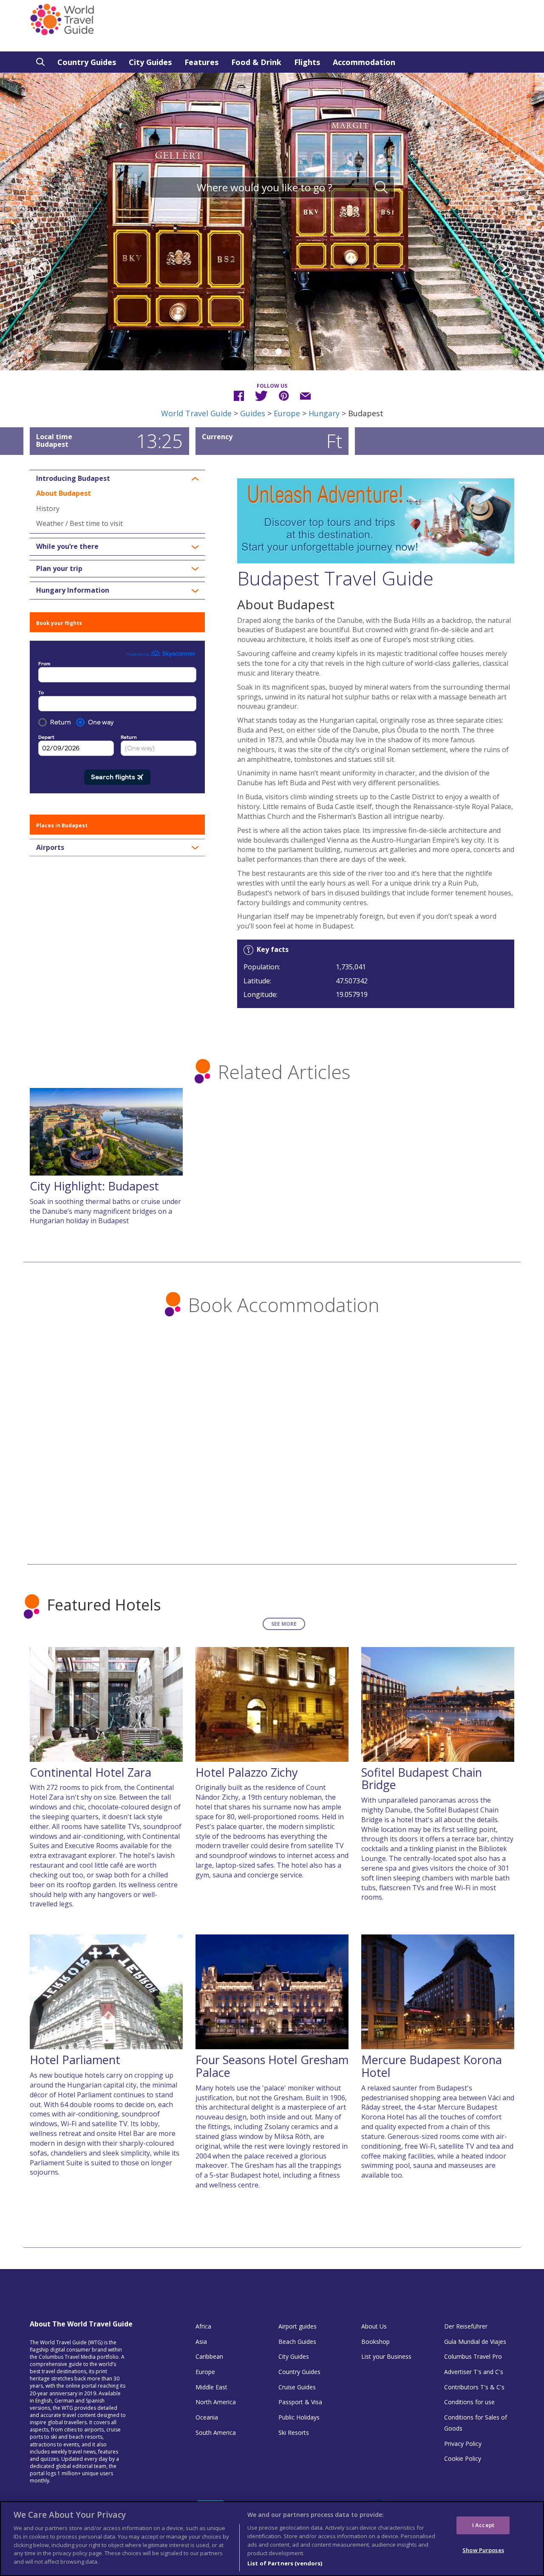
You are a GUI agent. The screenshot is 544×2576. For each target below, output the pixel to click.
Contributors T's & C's (474, 2387)
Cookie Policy (463, 2458)
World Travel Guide (196, 413)
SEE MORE (284, 1624)
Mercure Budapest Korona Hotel (432, 2066)
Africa (203, 2326)
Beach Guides (297, 2342)
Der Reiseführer (466, 2326)
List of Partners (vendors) (285, 2563)
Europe (287, 413)
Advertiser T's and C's (474, 2372)
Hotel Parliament (75, 2060)
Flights (307, 62)
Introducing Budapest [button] (73, 479)
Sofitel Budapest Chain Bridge (422, 1779)
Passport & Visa (300, 2402)
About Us (374, 2326)
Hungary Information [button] (73, 591)
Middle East (211, 2387)
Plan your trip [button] (59, 569)
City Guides (150, 62)
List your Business (386, 2356)
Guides (253, 413)
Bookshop (375, 2342)
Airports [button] (50, 848)
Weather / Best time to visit (79, 523)
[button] (41, 269)
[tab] (117, 479)
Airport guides (297, 2326)
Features (201, 62)
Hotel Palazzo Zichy (247, 1772)
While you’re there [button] (67, 547)
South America (216, 2433)
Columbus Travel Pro (473, 2356)
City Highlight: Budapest (94, 1186)
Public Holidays (299, 2417)
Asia (201, 2342)
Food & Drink (256, 62)
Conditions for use (469, 2402)
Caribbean (209, 2356)
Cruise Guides (297, 2387)
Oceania (207, 2417)
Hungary (324, 413)
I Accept (483, 2525)
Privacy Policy (463, 2444)
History (48, 508)
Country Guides (87, 62)
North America (216, 2402)
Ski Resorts (294, 2433)
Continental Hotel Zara (91, 1772)
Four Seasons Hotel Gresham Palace (272, 2066)
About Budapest (64, 493)
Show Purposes (483, 2550)
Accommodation (364, 62)
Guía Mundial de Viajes (475, 2342)
